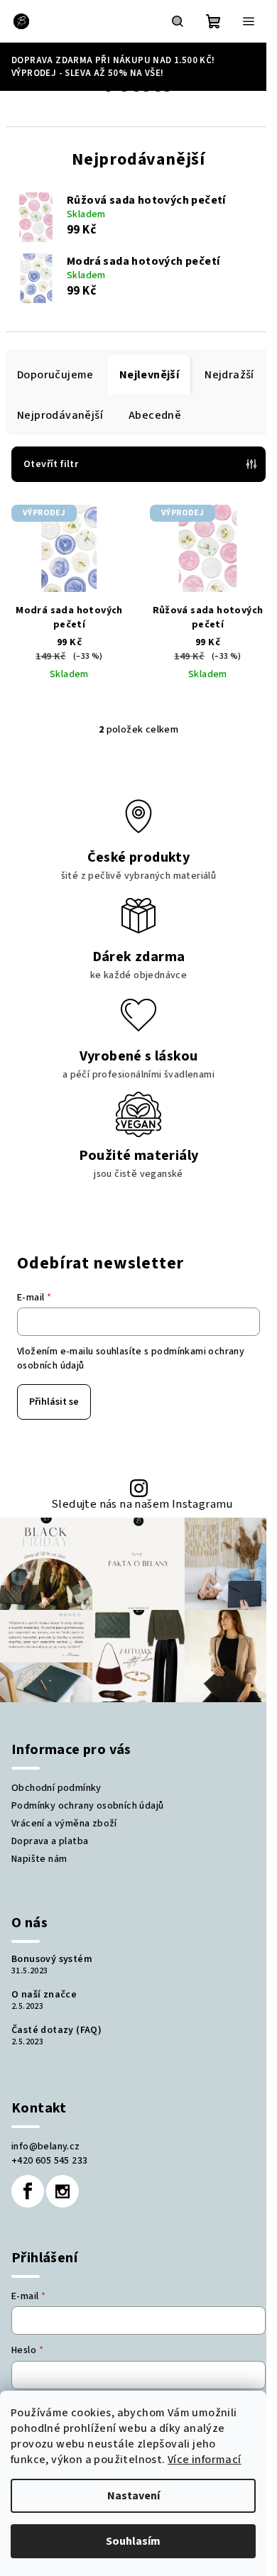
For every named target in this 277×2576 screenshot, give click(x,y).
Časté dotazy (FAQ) (56, 2030)
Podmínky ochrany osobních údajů (87, 1806)
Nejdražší (229, 375)
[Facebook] (28, 2191)
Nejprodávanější (60, 415)
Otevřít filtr (51, 464)
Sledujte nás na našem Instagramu (142, 1505)
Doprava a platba (50, 1841)
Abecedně (155, 415)
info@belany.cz (46, 2147)
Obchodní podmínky (56, 1788)
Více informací (205, 2460)
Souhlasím (133, 2541)
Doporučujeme (55, 375)
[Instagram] (63, 2191)
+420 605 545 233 (49, 2161)
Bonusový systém (52, 1959)
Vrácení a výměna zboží (64, 1824)
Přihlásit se (54, 1402)
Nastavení (134, 2496)
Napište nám (39, 1859)
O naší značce (44, 1995)
